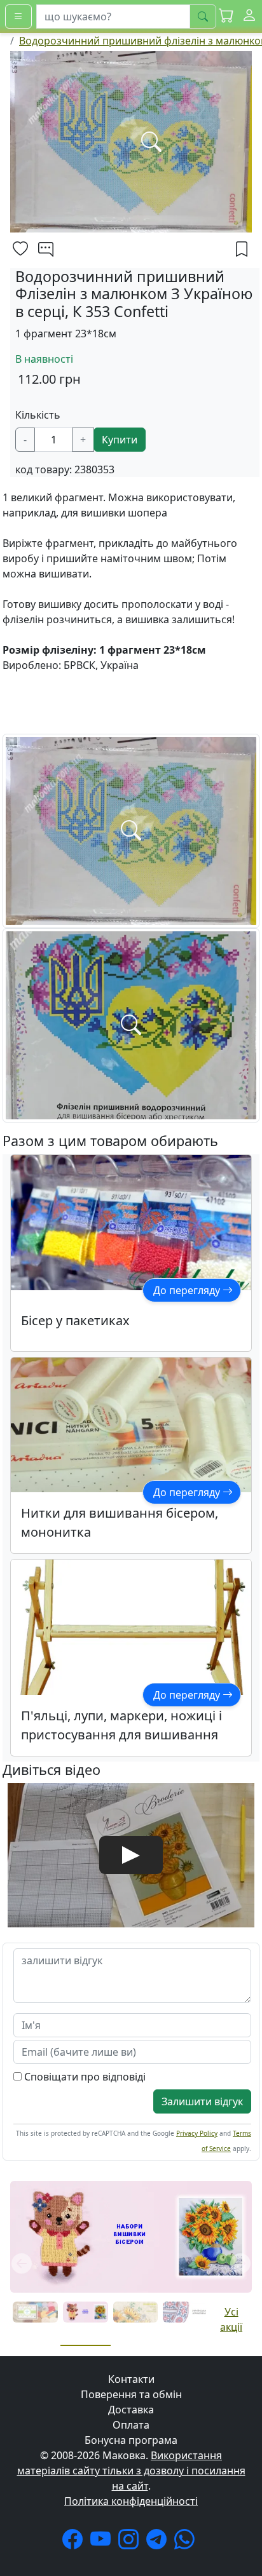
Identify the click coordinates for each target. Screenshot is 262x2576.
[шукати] (203, 17)
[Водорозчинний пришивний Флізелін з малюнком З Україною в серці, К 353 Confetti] (131, 830)
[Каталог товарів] (18, 17)
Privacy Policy (197, 2133)
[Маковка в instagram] (131, 2543)
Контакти (131, 2379)
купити (120, 440)
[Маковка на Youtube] (103, 2543)
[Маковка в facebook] (75, 2543)
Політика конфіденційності (131, 2501)
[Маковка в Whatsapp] (187, 2543)
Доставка (131, 2410)
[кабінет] (249, 16)
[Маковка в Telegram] (159, 2543)
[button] (226, 16)
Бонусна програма (131, 2440)
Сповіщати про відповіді (84, 2077)
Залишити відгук (202, 2101)
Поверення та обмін (131, 2394)
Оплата (131, 2425)
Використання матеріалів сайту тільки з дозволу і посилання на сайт (131, 2471)
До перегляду (188, 1290)
